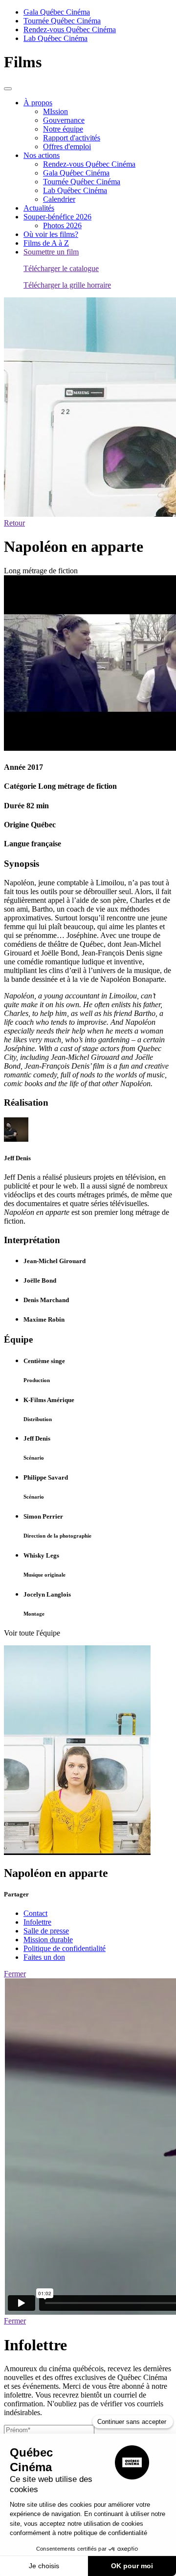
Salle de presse (46, 1931)
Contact (35, 1913)
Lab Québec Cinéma (55, 38)
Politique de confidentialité (65, 1948)
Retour (14, 523)
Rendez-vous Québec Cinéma (70, 29)
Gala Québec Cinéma (57, 12)
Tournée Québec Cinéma (62, 21)
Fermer (15, 1974)
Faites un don (44, 1957)
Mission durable (48, 1940)
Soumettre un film (51, 252)
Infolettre (37, 1922)
